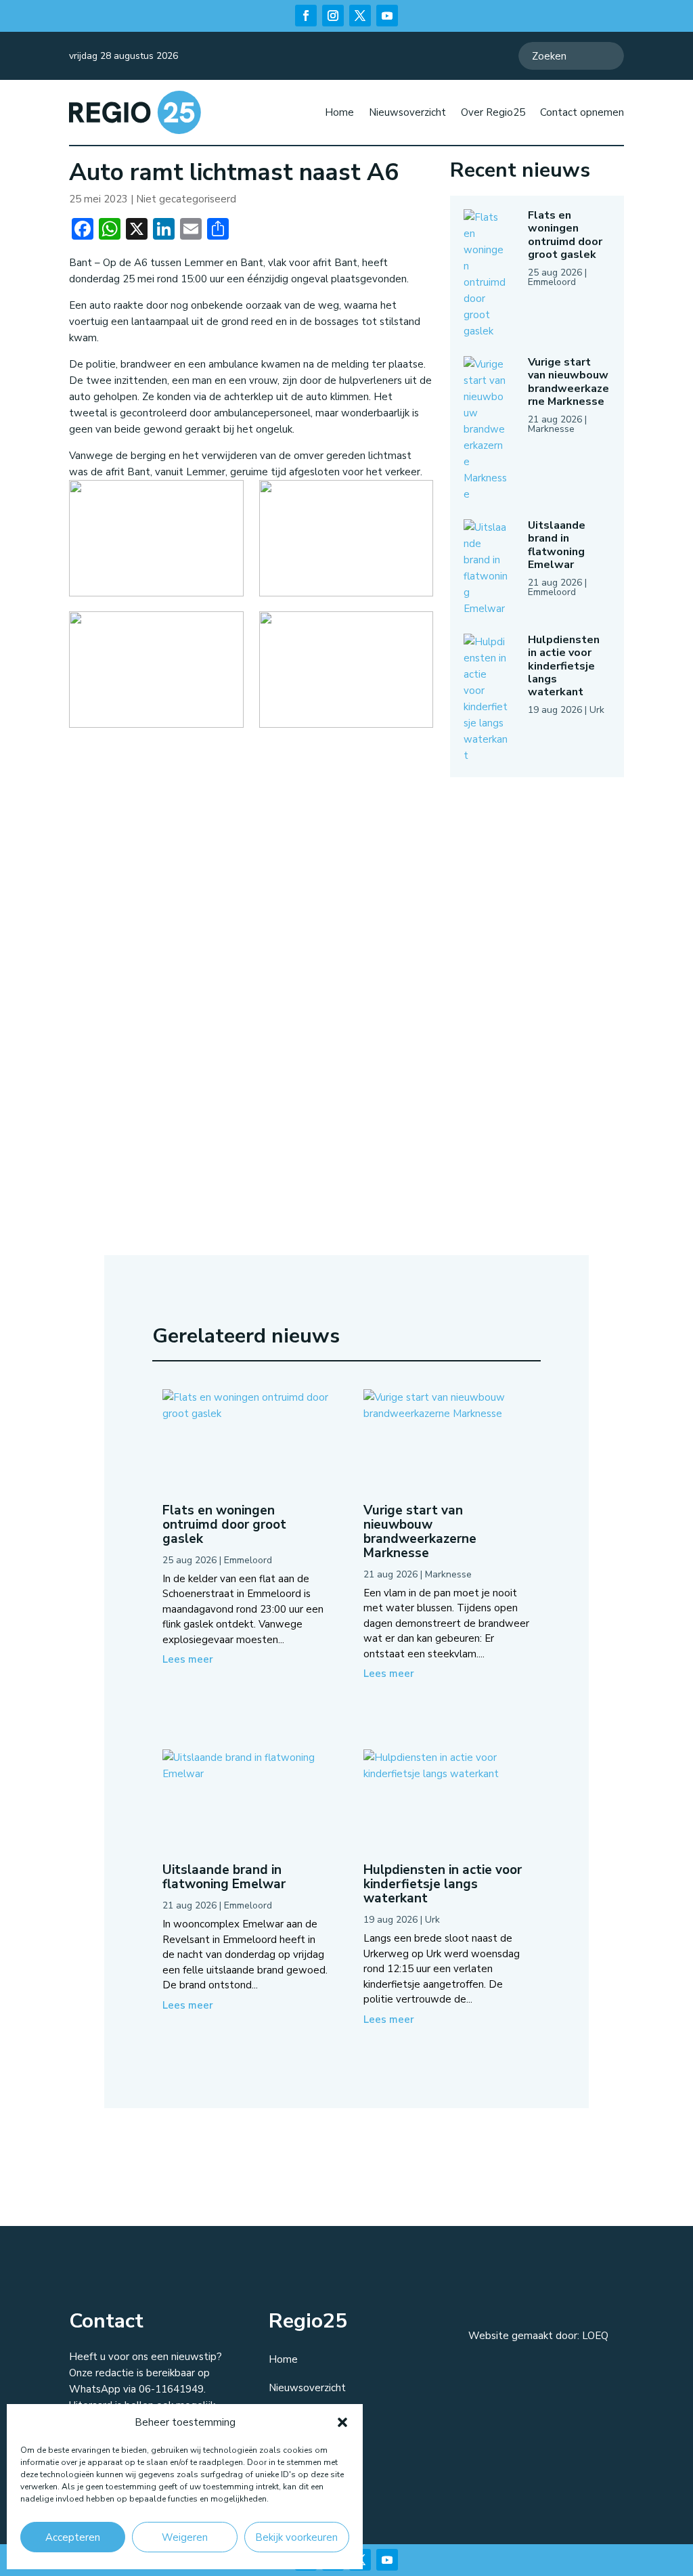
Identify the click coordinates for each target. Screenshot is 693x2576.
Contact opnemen (582, 112)
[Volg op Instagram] (333, 16)
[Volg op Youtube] (387, 16)
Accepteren (73, 2537)
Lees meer (188, 1659)
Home (339, 112)
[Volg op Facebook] (306, 16)
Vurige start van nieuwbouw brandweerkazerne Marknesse (568, 382)
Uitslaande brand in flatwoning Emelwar (557, 545)
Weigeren (185, 2537)
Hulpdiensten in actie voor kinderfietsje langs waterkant (564, 666)
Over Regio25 (493, 112)
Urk (597, 710)
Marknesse (551, 429)
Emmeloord (552, 282)
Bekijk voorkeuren (296, 2537)
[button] (342, 2422)
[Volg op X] (360, 16)
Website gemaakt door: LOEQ (538, 2336)
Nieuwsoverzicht (407, 112)
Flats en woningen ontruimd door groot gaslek (565, 235)
